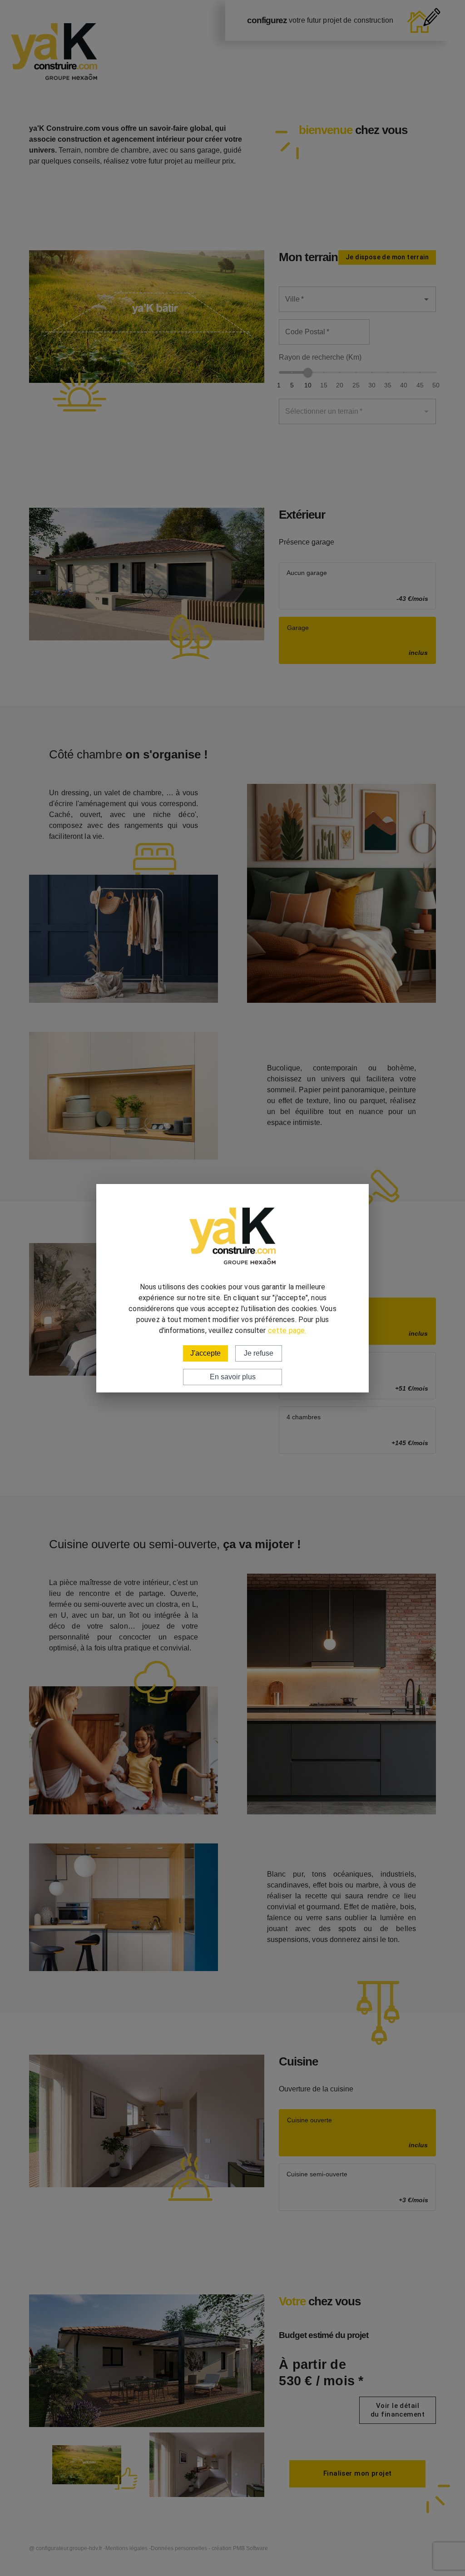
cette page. (287, 1330)
